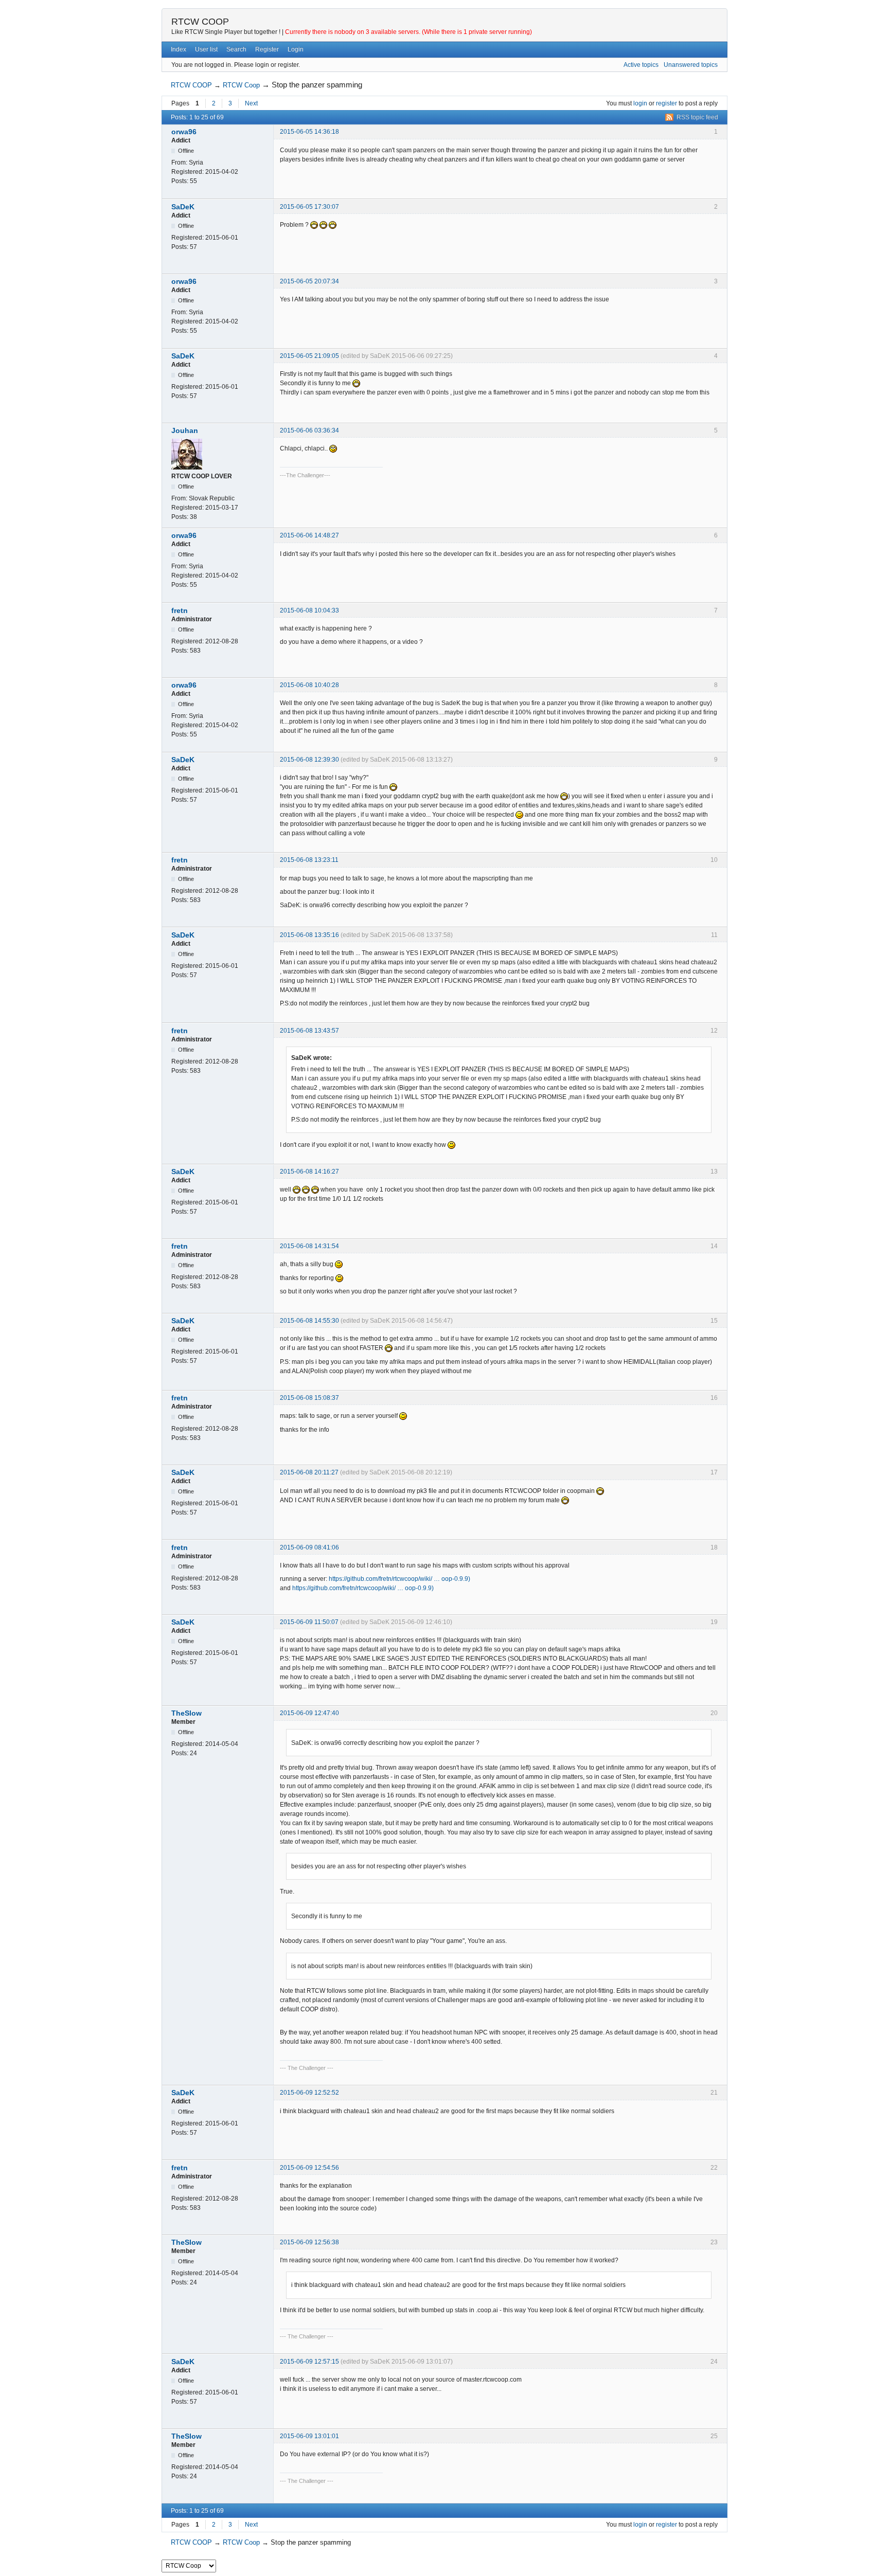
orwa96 (184, 132)
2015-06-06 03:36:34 (309, 430)
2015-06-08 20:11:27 (309, 1472)
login (640, 103)
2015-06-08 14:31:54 (309, 1246)
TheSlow (186, 1713)
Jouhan (185, 430)
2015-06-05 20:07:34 (309, 281)
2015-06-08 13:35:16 (309, 935)
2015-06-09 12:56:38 (309, 2242)
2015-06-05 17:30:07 (309, 207)
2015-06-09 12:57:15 (309, 2362)
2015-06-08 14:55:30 (309, 1321)
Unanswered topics (691, 65)
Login (296, 49)
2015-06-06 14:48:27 (309, 535)
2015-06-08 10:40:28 (309, 685)
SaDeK (183, 207)
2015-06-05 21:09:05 (309, 356)
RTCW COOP (200, 22)
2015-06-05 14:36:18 (309, 132)
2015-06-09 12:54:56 (309, 2168)
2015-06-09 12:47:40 (309, 1713)
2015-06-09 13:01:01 (309, 2436)
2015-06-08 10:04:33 (309, 610)
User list (206, 49)
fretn (180, 610)
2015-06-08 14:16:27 (309, 1172)
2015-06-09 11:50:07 (309, 1622)
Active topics (641, 65)
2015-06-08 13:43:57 (309, 1031)
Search (236, 49)
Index (179, 49)
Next (251, 103)
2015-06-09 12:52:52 (309, 2093)
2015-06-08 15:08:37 (309, 1398)
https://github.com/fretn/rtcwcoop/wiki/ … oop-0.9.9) (399, 1579)
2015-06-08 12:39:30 (309, 760)
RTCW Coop (241, 85)
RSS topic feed (697, 117)
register (666, 103)
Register (267, 49)
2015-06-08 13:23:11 (309, 860)
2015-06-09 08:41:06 (309, 1547)
